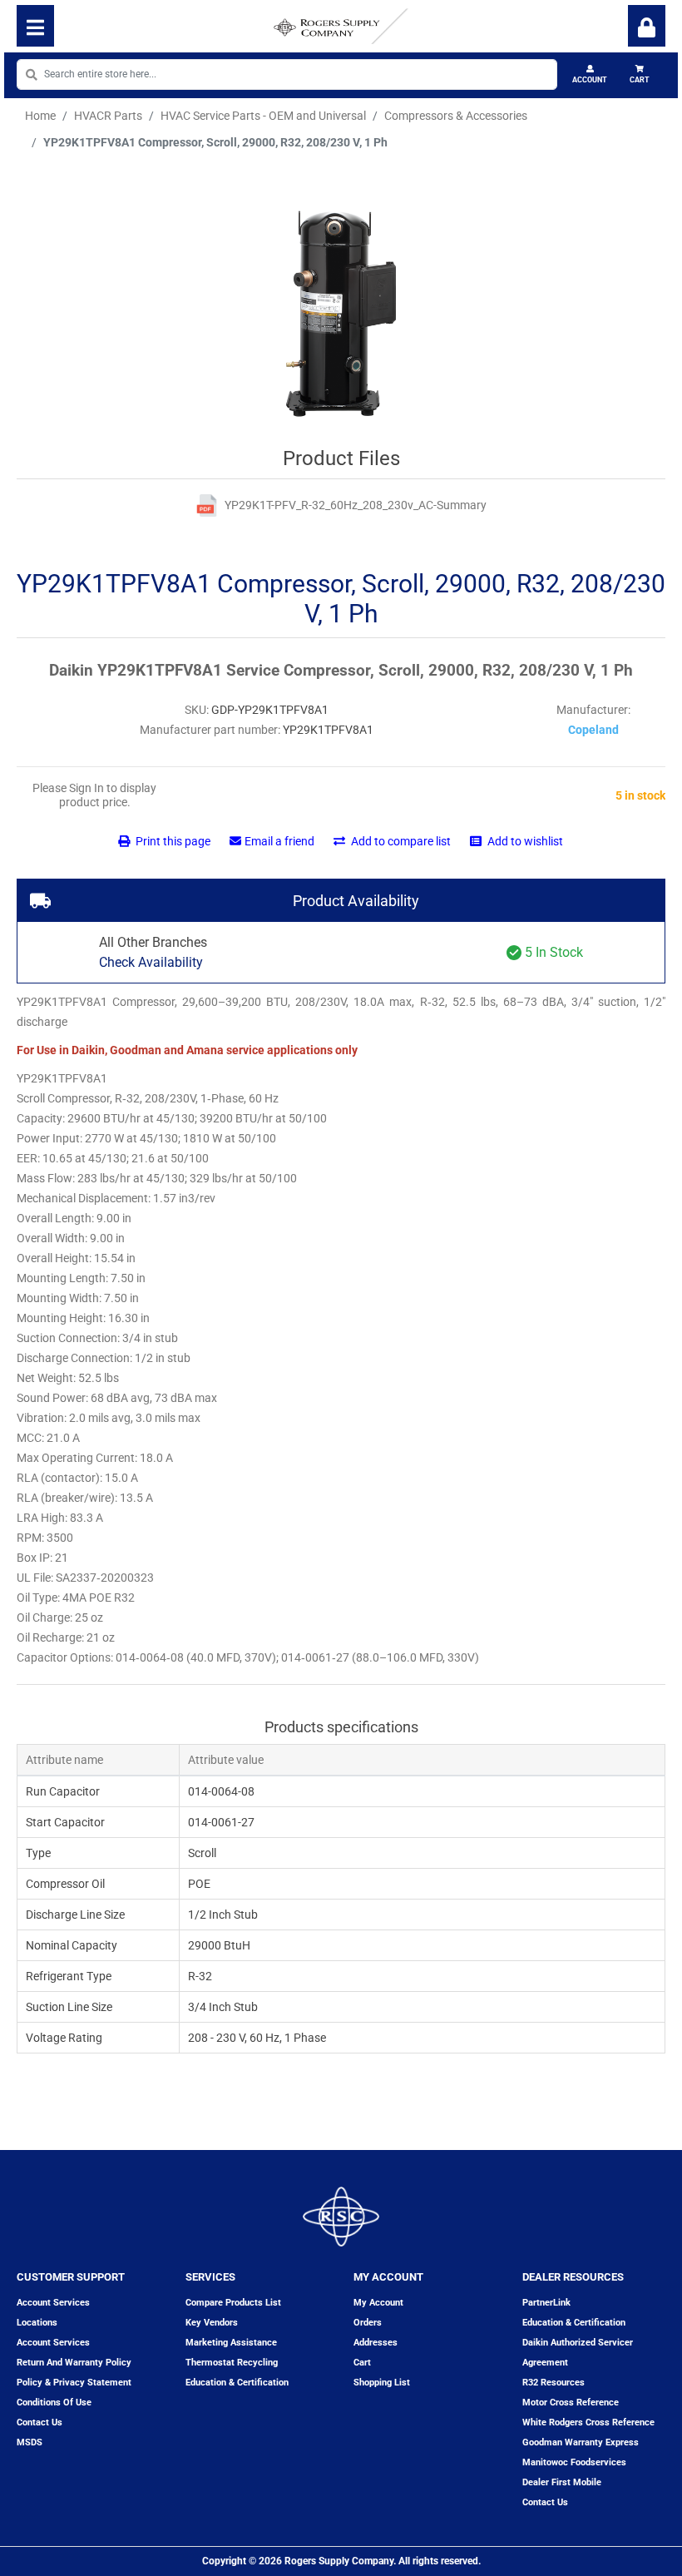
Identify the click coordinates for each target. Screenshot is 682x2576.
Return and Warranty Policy (74, 2363)
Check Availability (151, 962)
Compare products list (233, 2303)
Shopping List (382, 2383)
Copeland (593, 730)
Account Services (53, 2303)
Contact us (40, 2422)
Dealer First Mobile (562, 2482)
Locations (37, 2323)
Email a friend (279, 841)
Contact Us (545, 2502)
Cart (640, 80)
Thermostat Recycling (232, 2363)
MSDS (30, 2442)
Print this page (172, 841)
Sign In (647, 26)
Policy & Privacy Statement (74, 2383)
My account (378, 2303)
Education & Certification (237, 2383)
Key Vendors (212, 2323)
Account (590, 80)
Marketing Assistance (231, 2343)
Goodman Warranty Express (581, 2442)
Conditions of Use (54, 2403)
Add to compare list (400, 841)
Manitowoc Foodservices (574, 2462)
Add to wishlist (524, 841)
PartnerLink (546, 2303)
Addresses (376, 2343)
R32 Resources (554, 2383)
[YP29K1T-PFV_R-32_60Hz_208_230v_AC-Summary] (207, 505)
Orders (368, 2323)
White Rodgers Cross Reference (588, 2422)
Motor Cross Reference (571, 2403)
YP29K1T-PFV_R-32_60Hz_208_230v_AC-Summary (356, 505)
